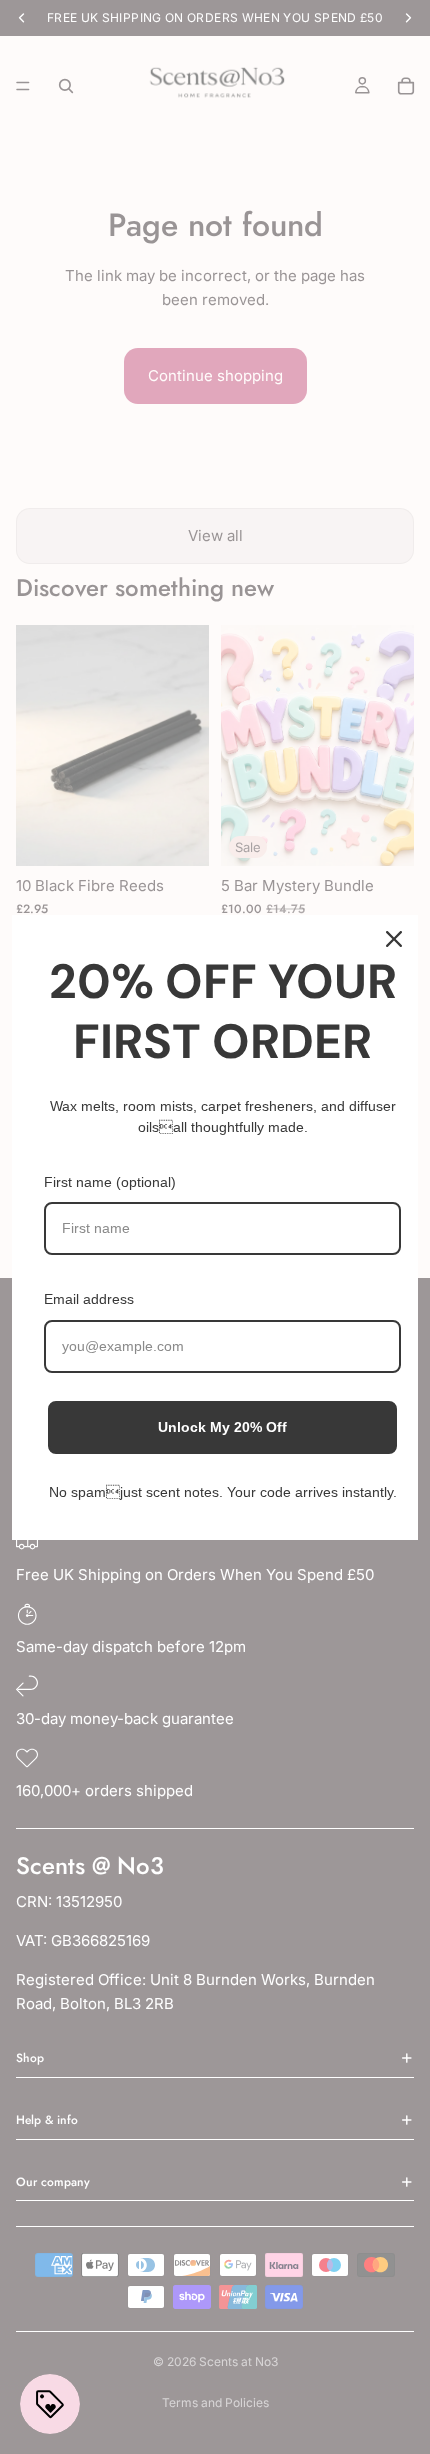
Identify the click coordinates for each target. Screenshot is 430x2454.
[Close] (394, 939)
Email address (89, 1299)
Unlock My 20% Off (222, 1427)
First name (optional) (110, 1182)
